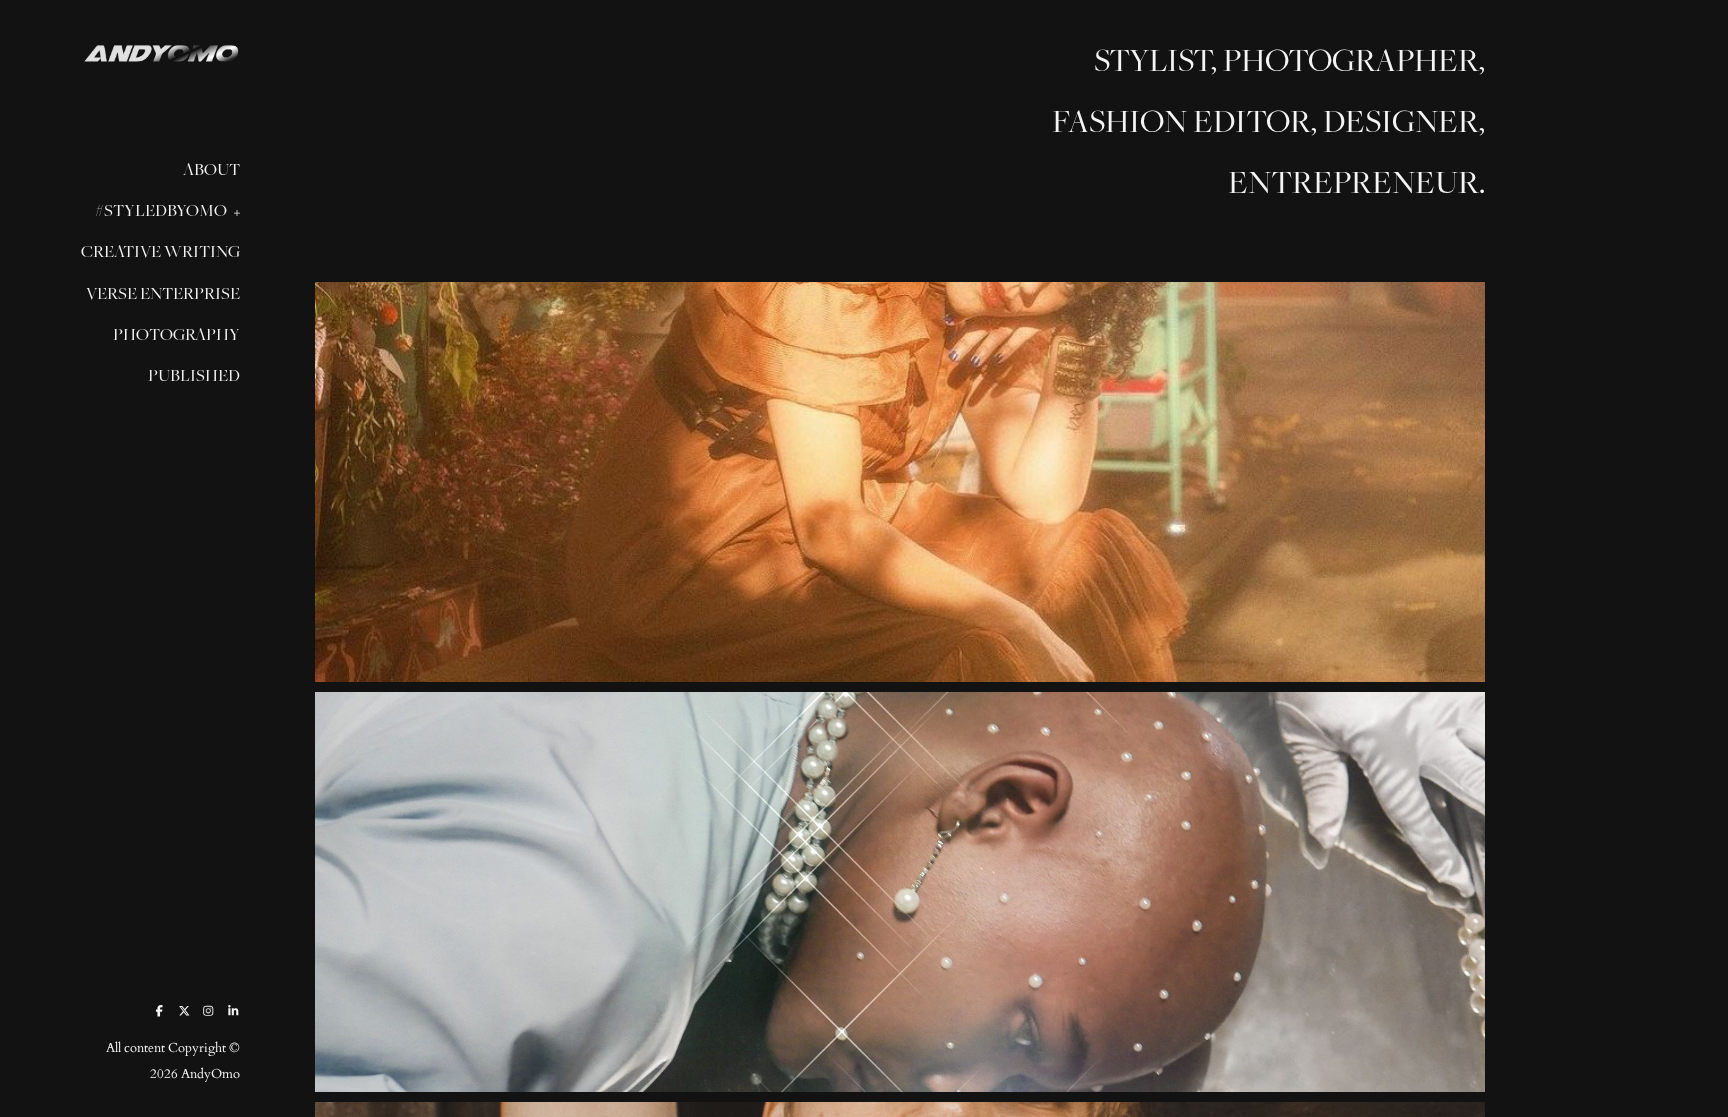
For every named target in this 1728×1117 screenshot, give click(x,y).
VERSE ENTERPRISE (163, 293)
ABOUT (211, 169)
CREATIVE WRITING (160, 251)
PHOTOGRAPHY (176, 334)
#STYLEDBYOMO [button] (161, 210)
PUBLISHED (194, 375)
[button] (231, 211)
